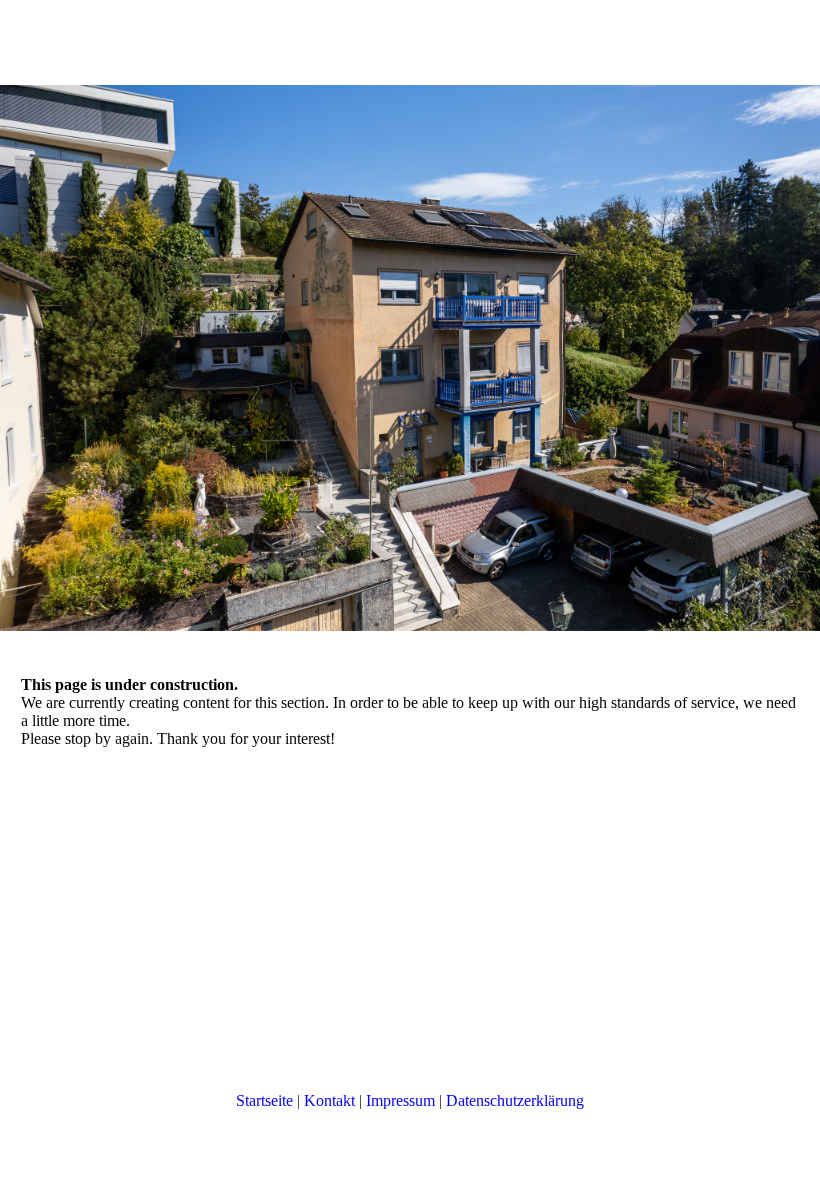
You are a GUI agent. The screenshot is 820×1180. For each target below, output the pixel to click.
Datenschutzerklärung (515, 1100)
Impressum (400, 1100)
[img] (410, 358)
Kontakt (329, 1100)
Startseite (264, 1100)
